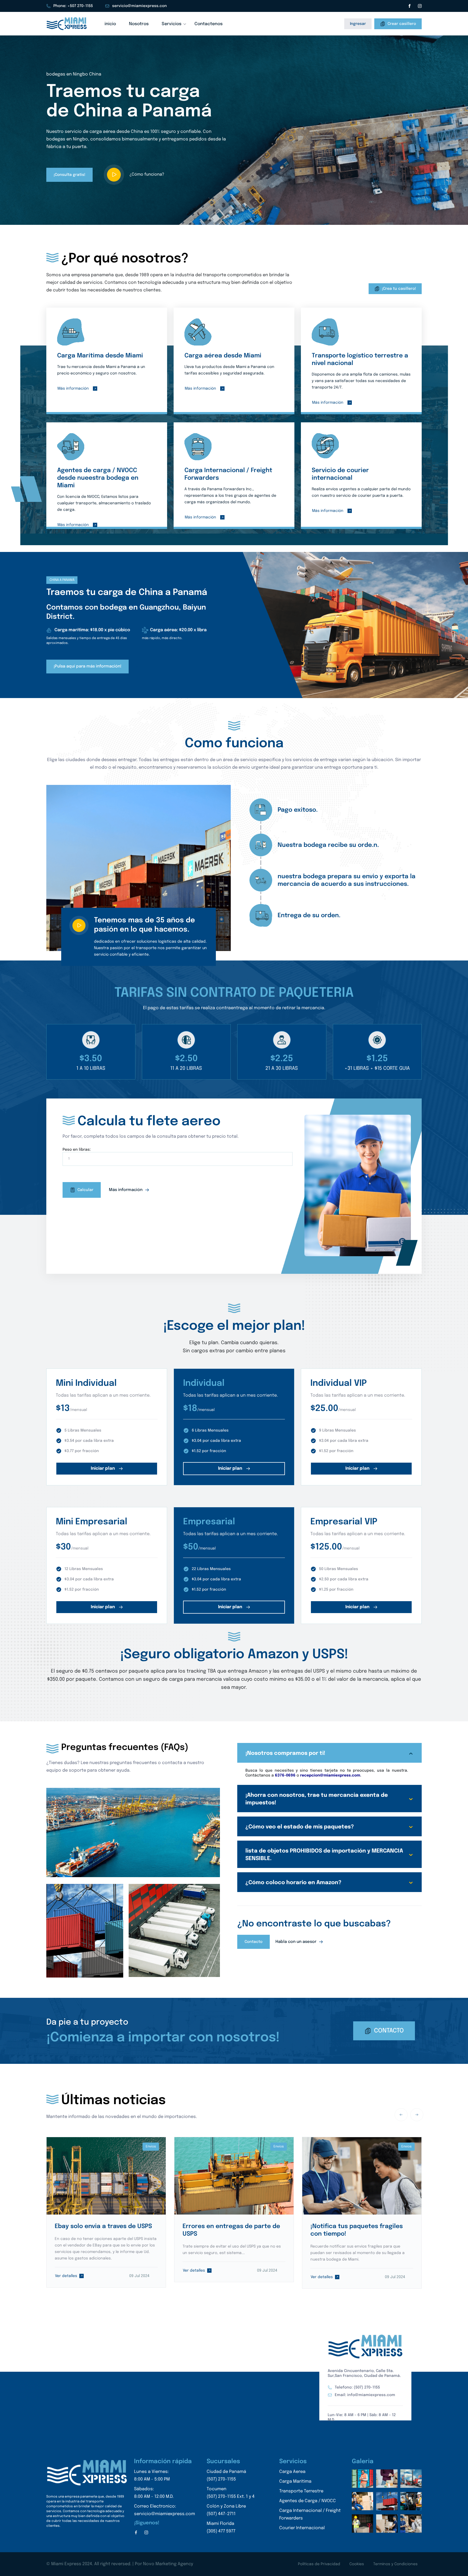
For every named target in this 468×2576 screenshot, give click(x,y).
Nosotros (139, 24)
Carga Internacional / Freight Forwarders (310, 2514)
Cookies (357, 2564)
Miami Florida (221, 2527)
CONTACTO (389, 2031)
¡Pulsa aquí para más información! (87, 666)
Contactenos (209, 24)
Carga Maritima (295, 2481)
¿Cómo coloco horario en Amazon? (293, 1883)
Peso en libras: (77, 1150)
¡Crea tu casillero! (399, 289)
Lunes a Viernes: (152, 2475)
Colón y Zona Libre (226, 2510)
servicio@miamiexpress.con (139, 6)
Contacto (253, 1942)
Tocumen (231, 2493)
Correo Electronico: (165, 2510)
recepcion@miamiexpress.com (330, 1775)
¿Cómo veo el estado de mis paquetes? (300, 1827)
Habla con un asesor (296, 1942)
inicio (110, 24)
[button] (231, 212)
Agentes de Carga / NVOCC (308, 2501)
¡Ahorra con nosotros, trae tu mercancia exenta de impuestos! (317, 1799)
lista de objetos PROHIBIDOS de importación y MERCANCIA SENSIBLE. (324, 1855)
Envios (151, 2147)
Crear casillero (402, 24)
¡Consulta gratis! (69, 175)
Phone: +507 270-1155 (73, 6)
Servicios (172, 24)
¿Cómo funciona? (147, 175)
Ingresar (358, 24)
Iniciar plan (103, 1468)
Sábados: (154, 2493)
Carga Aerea (292, 2472)
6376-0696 (285, 1775)
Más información (73, 389)
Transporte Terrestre (301, 2491)
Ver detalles (66, 2276)
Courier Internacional (302, 2528)
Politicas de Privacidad (319, 2564)
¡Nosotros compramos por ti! (285, 1753)
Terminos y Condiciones (395, 2564)
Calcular (85, 1190)
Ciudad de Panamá (226, 2475)
